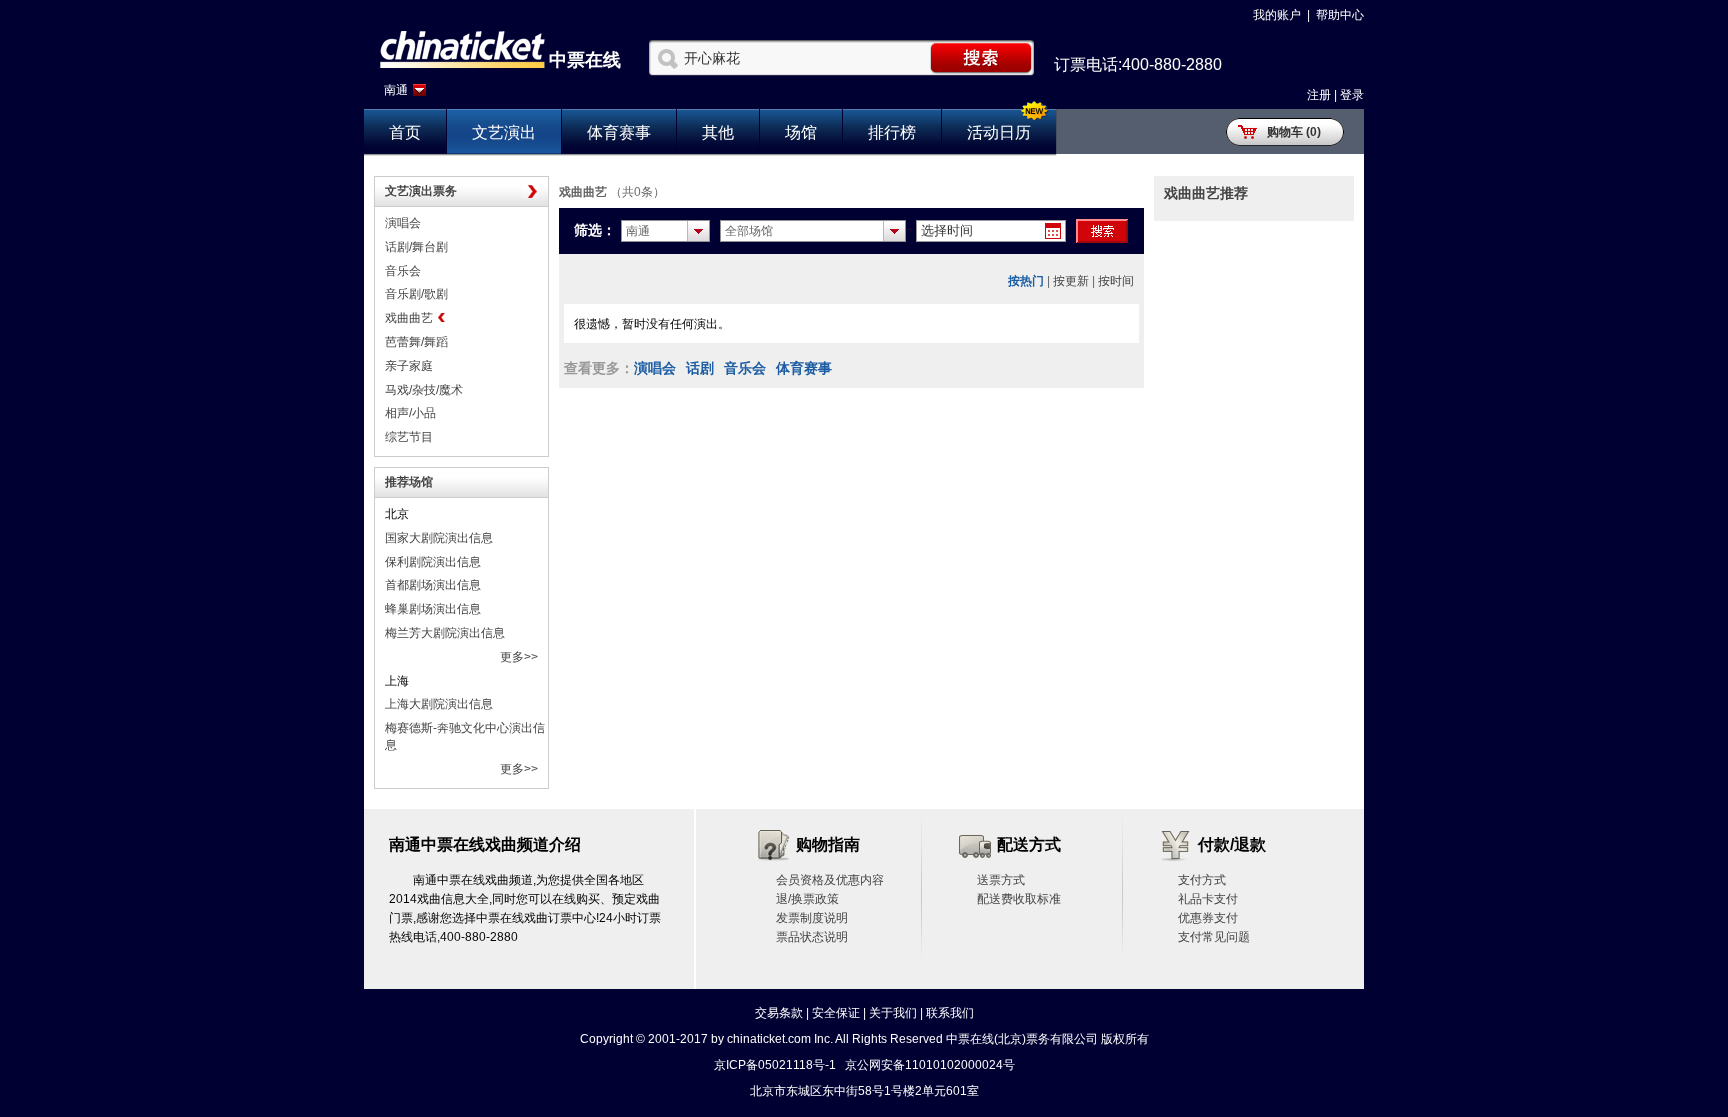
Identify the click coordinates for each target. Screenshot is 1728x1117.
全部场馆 (749, 231)
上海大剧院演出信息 (439, 704)
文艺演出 (504, 132)
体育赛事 (619, 132)
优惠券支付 (1208, 918)
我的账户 (1277, 15)
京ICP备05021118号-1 (775, 1065)
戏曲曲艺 (409, 318)
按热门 (1026, 281)
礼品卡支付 (1208, 899)
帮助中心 (1340, 15)
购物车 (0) (1294, 132)
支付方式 (1202, 880)
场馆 (801, 132)
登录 (1352, 95)
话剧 (700, 368)
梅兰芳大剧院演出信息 (445, 633)
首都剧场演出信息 (433, 585)
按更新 (1071, 281)
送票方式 (1001, 880)
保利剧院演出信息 (433, 562)
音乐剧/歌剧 (416, 294)
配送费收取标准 (1019, 899)
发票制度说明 (812, 918)
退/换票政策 (807, 899)
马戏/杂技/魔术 (424, 390)
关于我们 (893, 1013)
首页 (405, 132)
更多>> (519, 657)
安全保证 (836, 1013)
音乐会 (403, 271)
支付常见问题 (1214, 937)
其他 (718, 132)
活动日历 (999, 132)
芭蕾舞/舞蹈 (416, 342)
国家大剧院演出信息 (439, 538)
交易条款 (779, 1013)
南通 (396, 90)
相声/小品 (410, 413)
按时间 (1116, 281)
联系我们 (950, 1013)
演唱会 (403, 223)
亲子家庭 (409, 366)
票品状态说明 (812, 937)
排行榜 (892, 132)
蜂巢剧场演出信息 (433, 609)
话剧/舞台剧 (416, 247)
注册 (1319, 95)
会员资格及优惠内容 (830, 880)
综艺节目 (409, 437)
